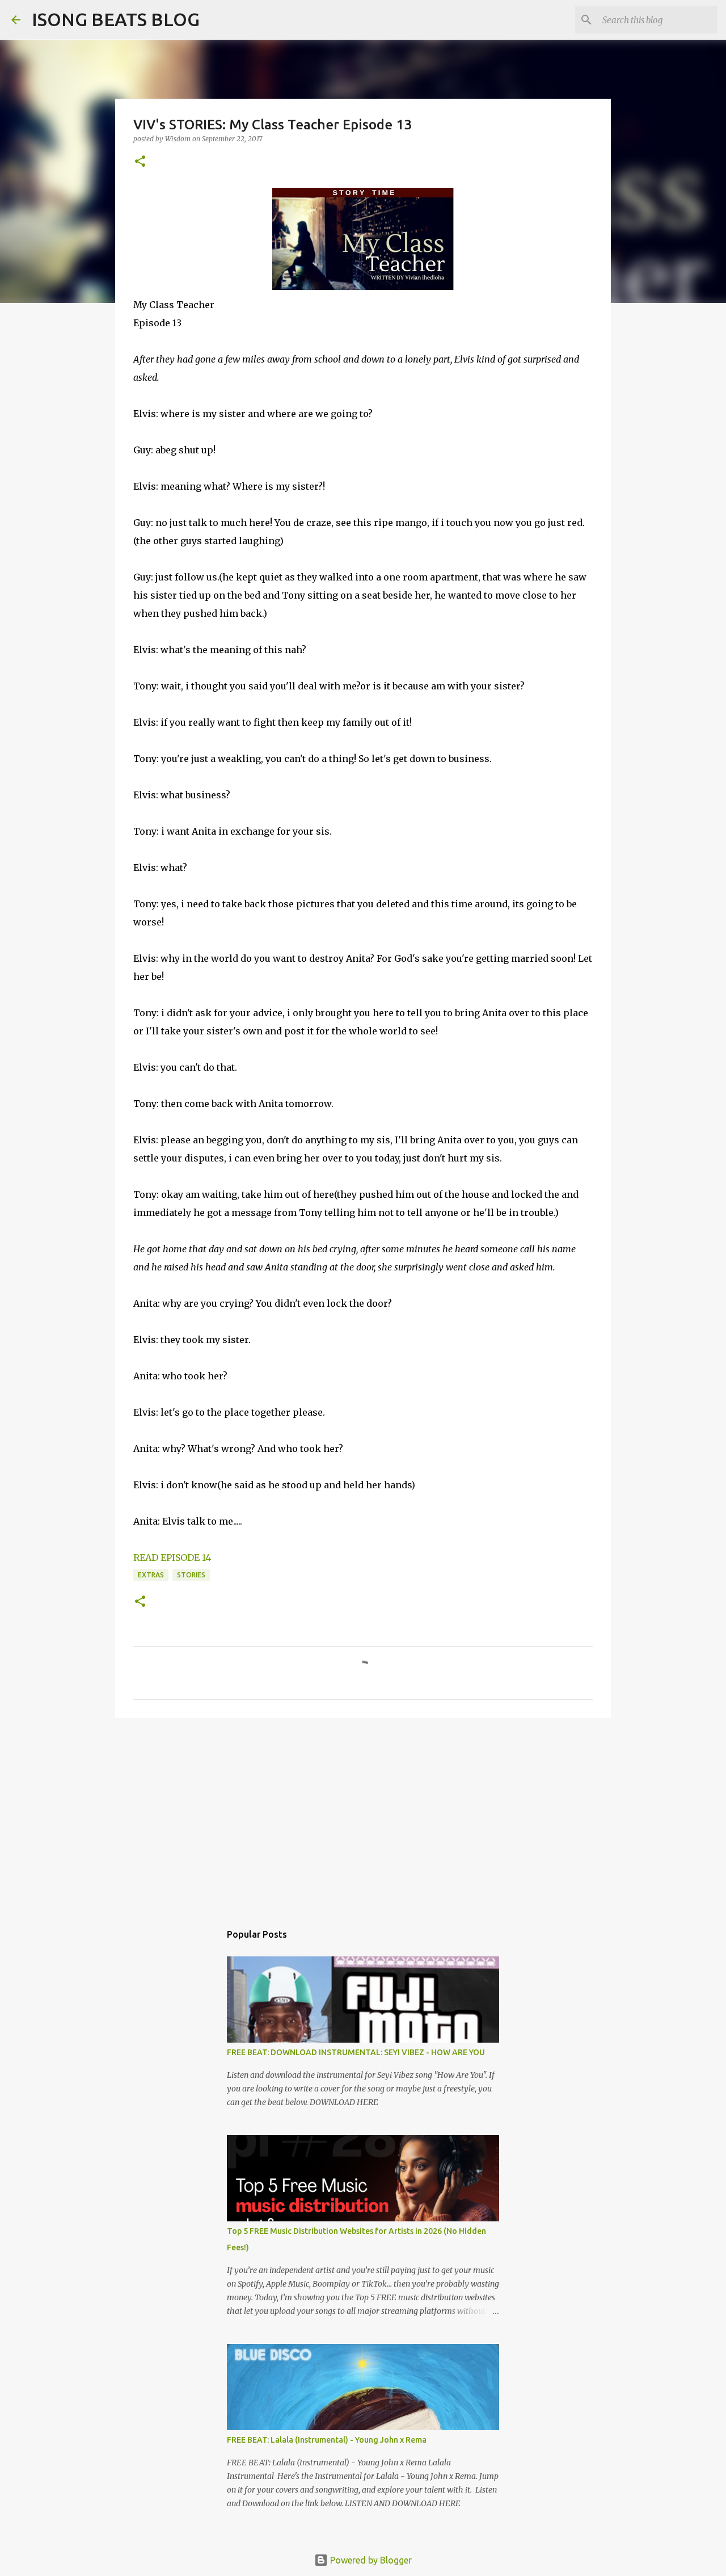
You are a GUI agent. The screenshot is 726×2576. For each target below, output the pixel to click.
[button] (140, 162)
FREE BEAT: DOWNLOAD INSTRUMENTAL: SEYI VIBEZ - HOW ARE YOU (356, 2052)
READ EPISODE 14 (172, 1558)
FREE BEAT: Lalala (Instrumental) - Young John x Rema (327, 2440)
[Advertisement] (363, 1815)
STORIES (191, 1575)
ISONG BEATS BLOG (116, 19)
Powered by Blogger (370, 2560)
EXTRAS (151, 1575)
